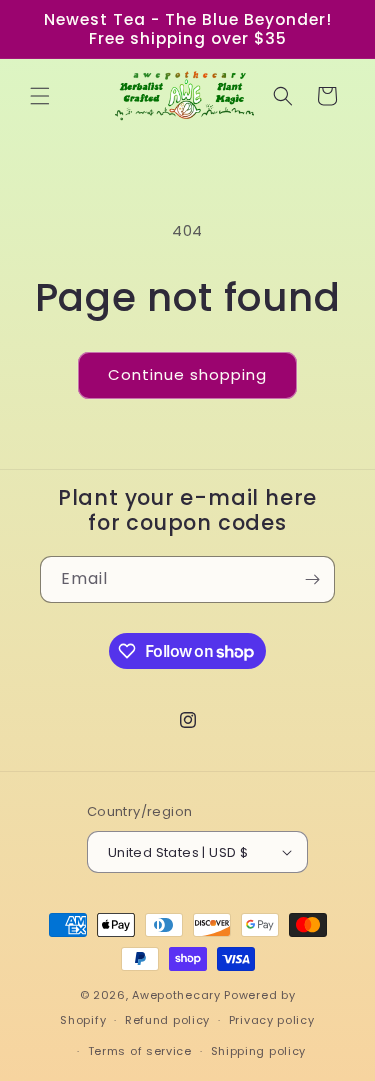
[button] (40, 96)
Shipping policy (259, 1051)
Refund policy (167, 1020)
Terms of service (140, 1051)
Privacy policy (272, 1020)
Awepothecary (176, 995)
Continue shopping (187, 374)
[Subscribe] (312, 579)
